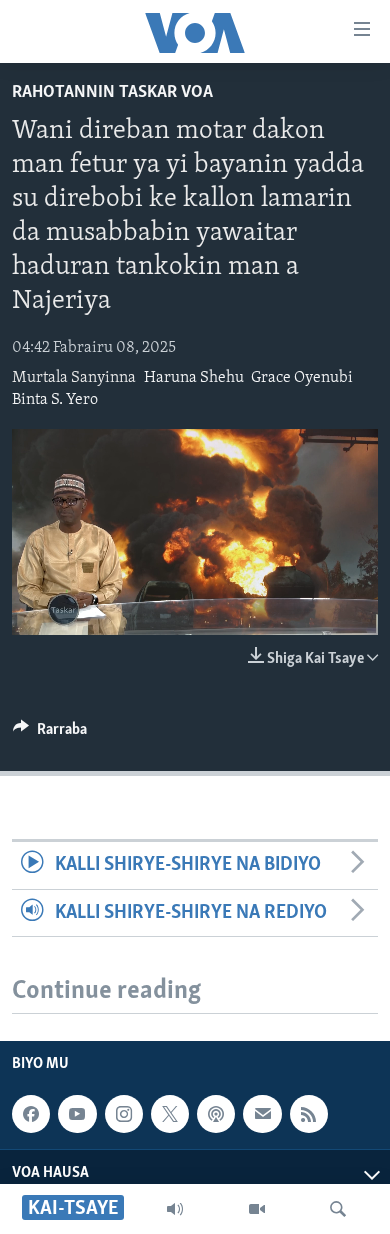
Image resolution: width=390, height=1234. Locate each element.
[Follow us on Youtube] (77, 1114)
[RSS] (309, 1114)
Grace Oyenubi (302, 378)
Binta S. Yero (55, 400)
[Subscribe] (262, 1114)
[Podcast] (216, 1114)
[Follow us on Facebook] (31, 1114)
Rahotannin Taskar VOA (112, 93)
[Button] (50, 734)
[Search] (338, 1209)
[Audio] (175, 1209)
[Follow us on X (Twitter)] (170, 1114)
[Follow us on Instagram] (124, 1114)
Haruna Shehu (194, 378)
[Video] (257, 1209)
